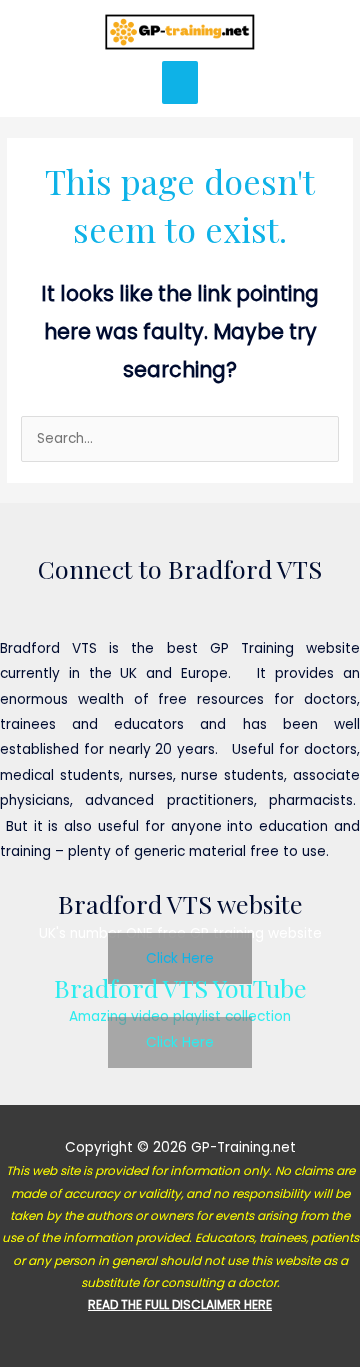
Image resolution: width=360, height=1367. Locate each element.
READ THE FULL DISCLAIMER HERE (180, 1304)
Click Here (180, 958)
